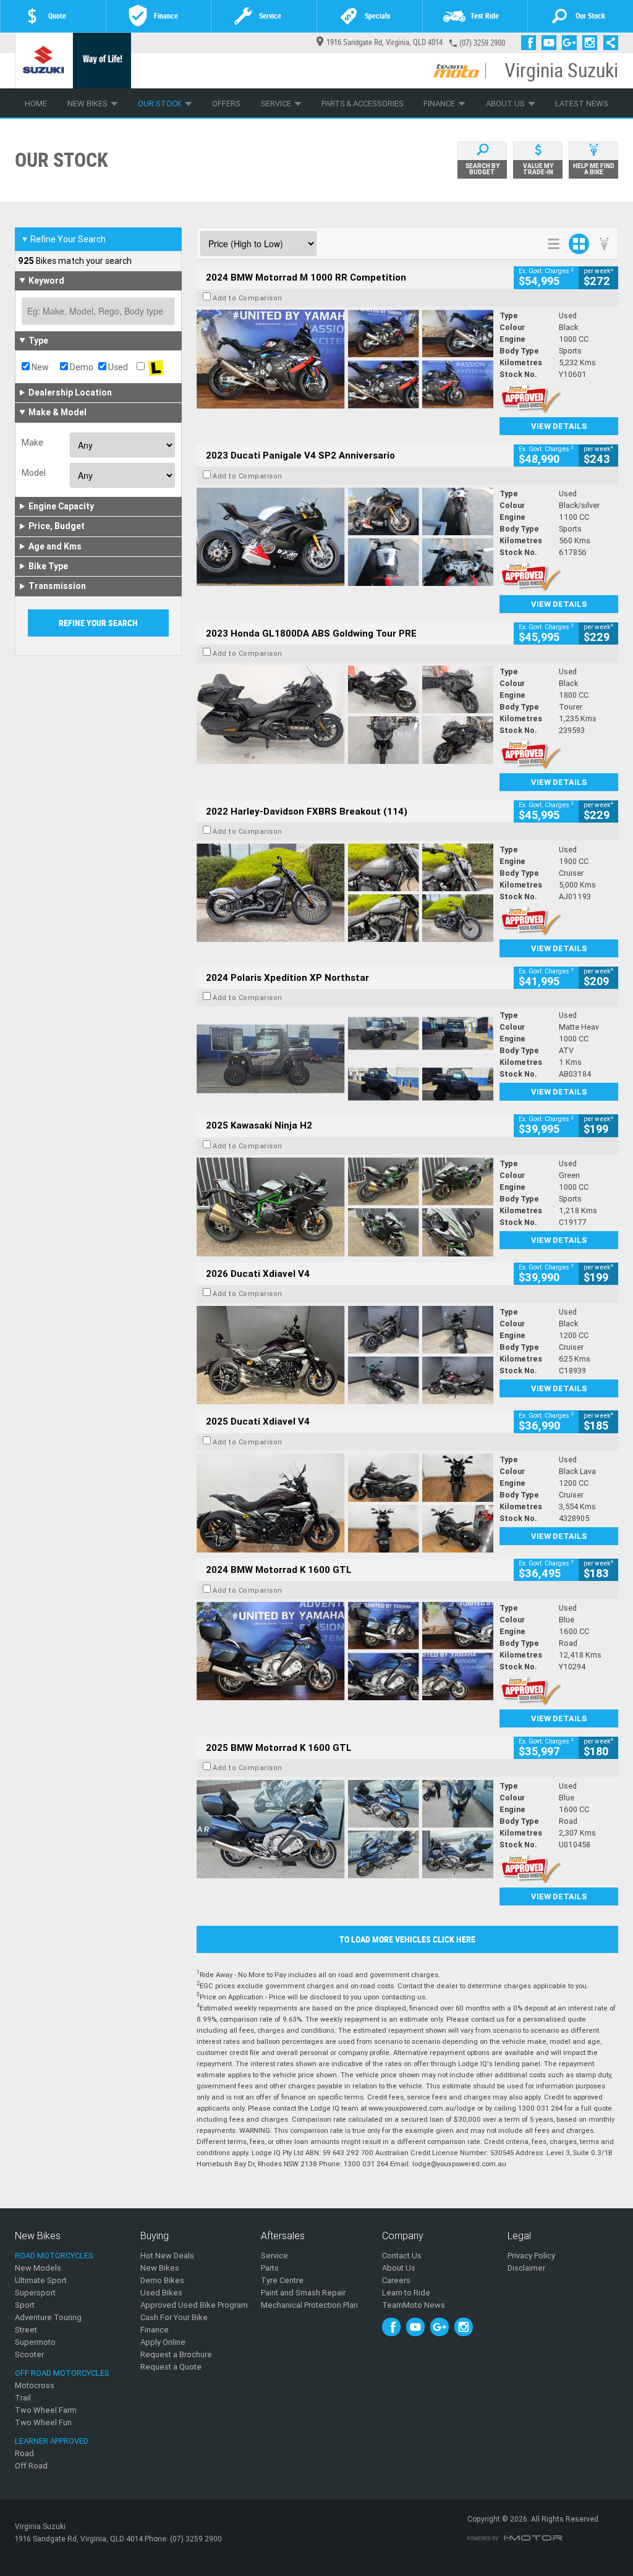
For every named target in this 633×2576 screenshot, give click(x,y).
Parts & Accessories (363, 104)
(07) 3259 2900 (482, 43)
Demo (81, 367)
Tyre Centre (282, 2280)
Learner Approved (52, 2441)
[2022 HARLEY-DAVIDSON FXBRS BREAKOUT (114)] (345, 893)
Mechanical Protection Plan (309, 2305)
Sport (25, 2305)
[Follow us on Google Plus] (572, 43)
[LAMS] (156, 367)
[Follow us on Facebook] (531, 43)
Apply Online (163, 2342)
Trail (23, 2398)
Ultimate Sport (41, 2280)
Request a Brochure (176, 2354)
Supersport (35, 2293)
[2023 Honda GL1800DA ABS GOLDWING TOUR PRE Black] (345, 715)
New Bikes (87, 104)
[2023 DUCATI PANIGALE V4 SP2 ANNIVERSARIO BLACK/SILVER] (345, 537)
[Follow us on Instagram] (593, 43)
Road (24, 2453)
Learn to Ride (406, 2293)
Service (276, 104)
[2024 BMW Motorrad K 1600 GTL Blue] (345, 1651)
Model (34, 473)
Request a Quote (171, 2367)
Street (26, 2330)
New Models (38, 2268)
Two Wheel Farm (46, 2410)
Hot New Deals (167, 2256)
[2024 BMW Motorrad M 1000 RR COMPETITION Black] (345, 359)
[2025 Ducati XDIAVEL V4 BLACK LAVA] (345, 1503)
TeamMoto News (414, 2305)
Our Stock (160, 104)
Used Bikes (161, 2293)
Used (117, 367)
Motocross (35, 2385)
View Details (559, 426)
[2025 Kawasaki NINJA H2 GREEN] (345, 1207)
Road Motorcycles (54, 2256)
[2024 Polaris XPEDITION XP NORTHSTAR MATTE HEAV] (345, 1059)
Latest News (582, 104)
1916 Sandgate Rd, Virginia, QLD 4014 (384, 42)
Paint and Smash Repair (303, 2293)
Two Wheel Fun (43, 2422)
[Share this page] (608, 43)
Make (32, 443)
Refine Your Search (63, 239)
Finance (439, 104)
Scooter (29, 2354)
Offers (226, 104)
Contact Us (402, 2256)
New (39, 367)
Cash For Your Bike (174, 2317)
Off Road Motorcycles (62, 2373)
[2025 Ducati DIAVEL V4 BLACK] (345, 1355)
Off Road (31, 2466)
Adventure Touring (48, 2317)
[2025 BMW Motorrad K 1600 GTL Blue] (345, 1829)
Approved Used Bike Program (194, 2305)
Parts (270, 2268)
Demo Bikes (162, 2280)
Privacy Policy (531, 2256)
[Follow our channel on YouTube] (552, 43)
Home (36, 104)
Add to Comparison (248, 298)
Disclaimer (526, 2268)
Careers (396, 2280)
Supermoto (35, 2342)
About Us (505, 104)
